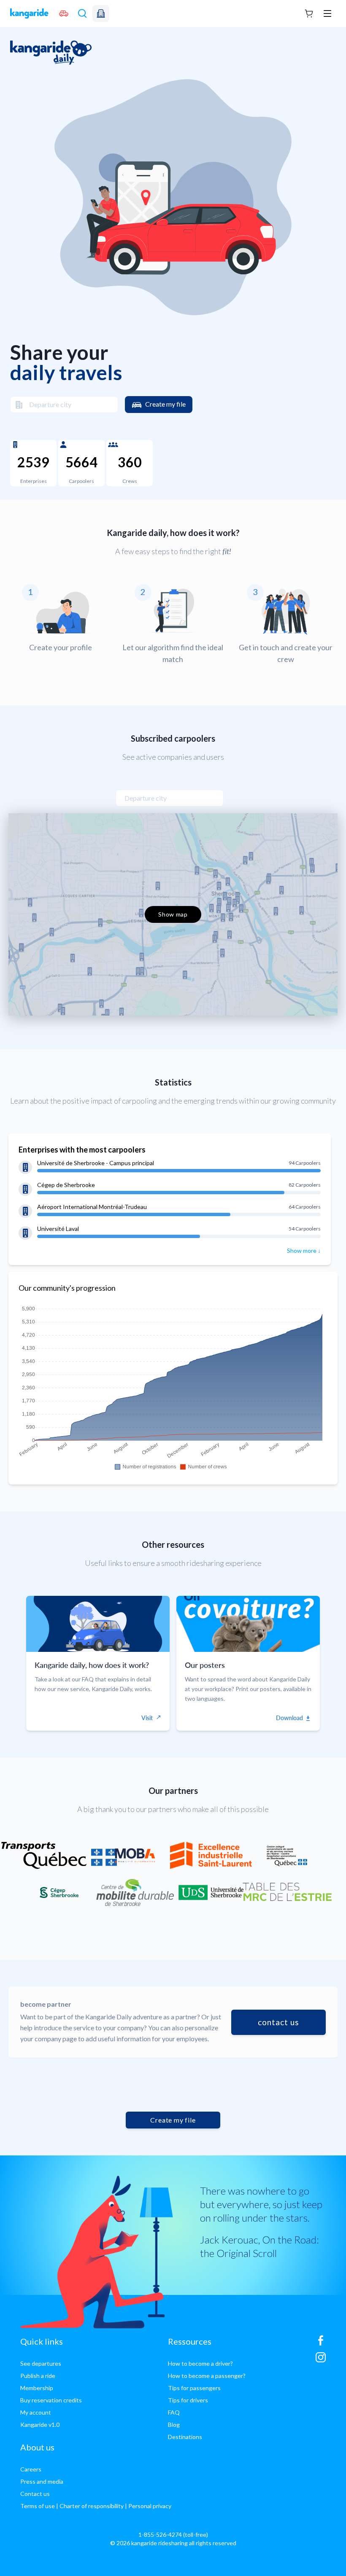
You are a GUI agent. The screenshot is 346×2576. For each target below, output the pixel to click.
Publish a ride (38, 2376)
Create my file (165, 404)
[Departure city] (16, 405)
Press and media (42, 2481)
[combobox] (64, 405)
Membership (37, 2388)
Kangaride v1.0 (40, 2425)
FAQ (174, 2412)
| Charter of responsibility (90, 2506)
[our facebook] (321, 2344)
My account (36, 2412)
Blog (174, 2425)
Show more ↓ (304, 1250)
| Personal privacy (148, 2506)
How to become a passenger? (207, 2376)
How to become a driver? (200, 2363)
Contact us (35, 2494)
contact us (278, 2022)
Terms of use (38, 2506)
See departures (41, 2363)
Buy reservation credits (51, 2400)
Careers (31, 2469)
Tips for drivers (188, 2400)
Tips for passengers (194, 2388)
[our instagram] (321, 2361)
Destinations (185, 2437)
